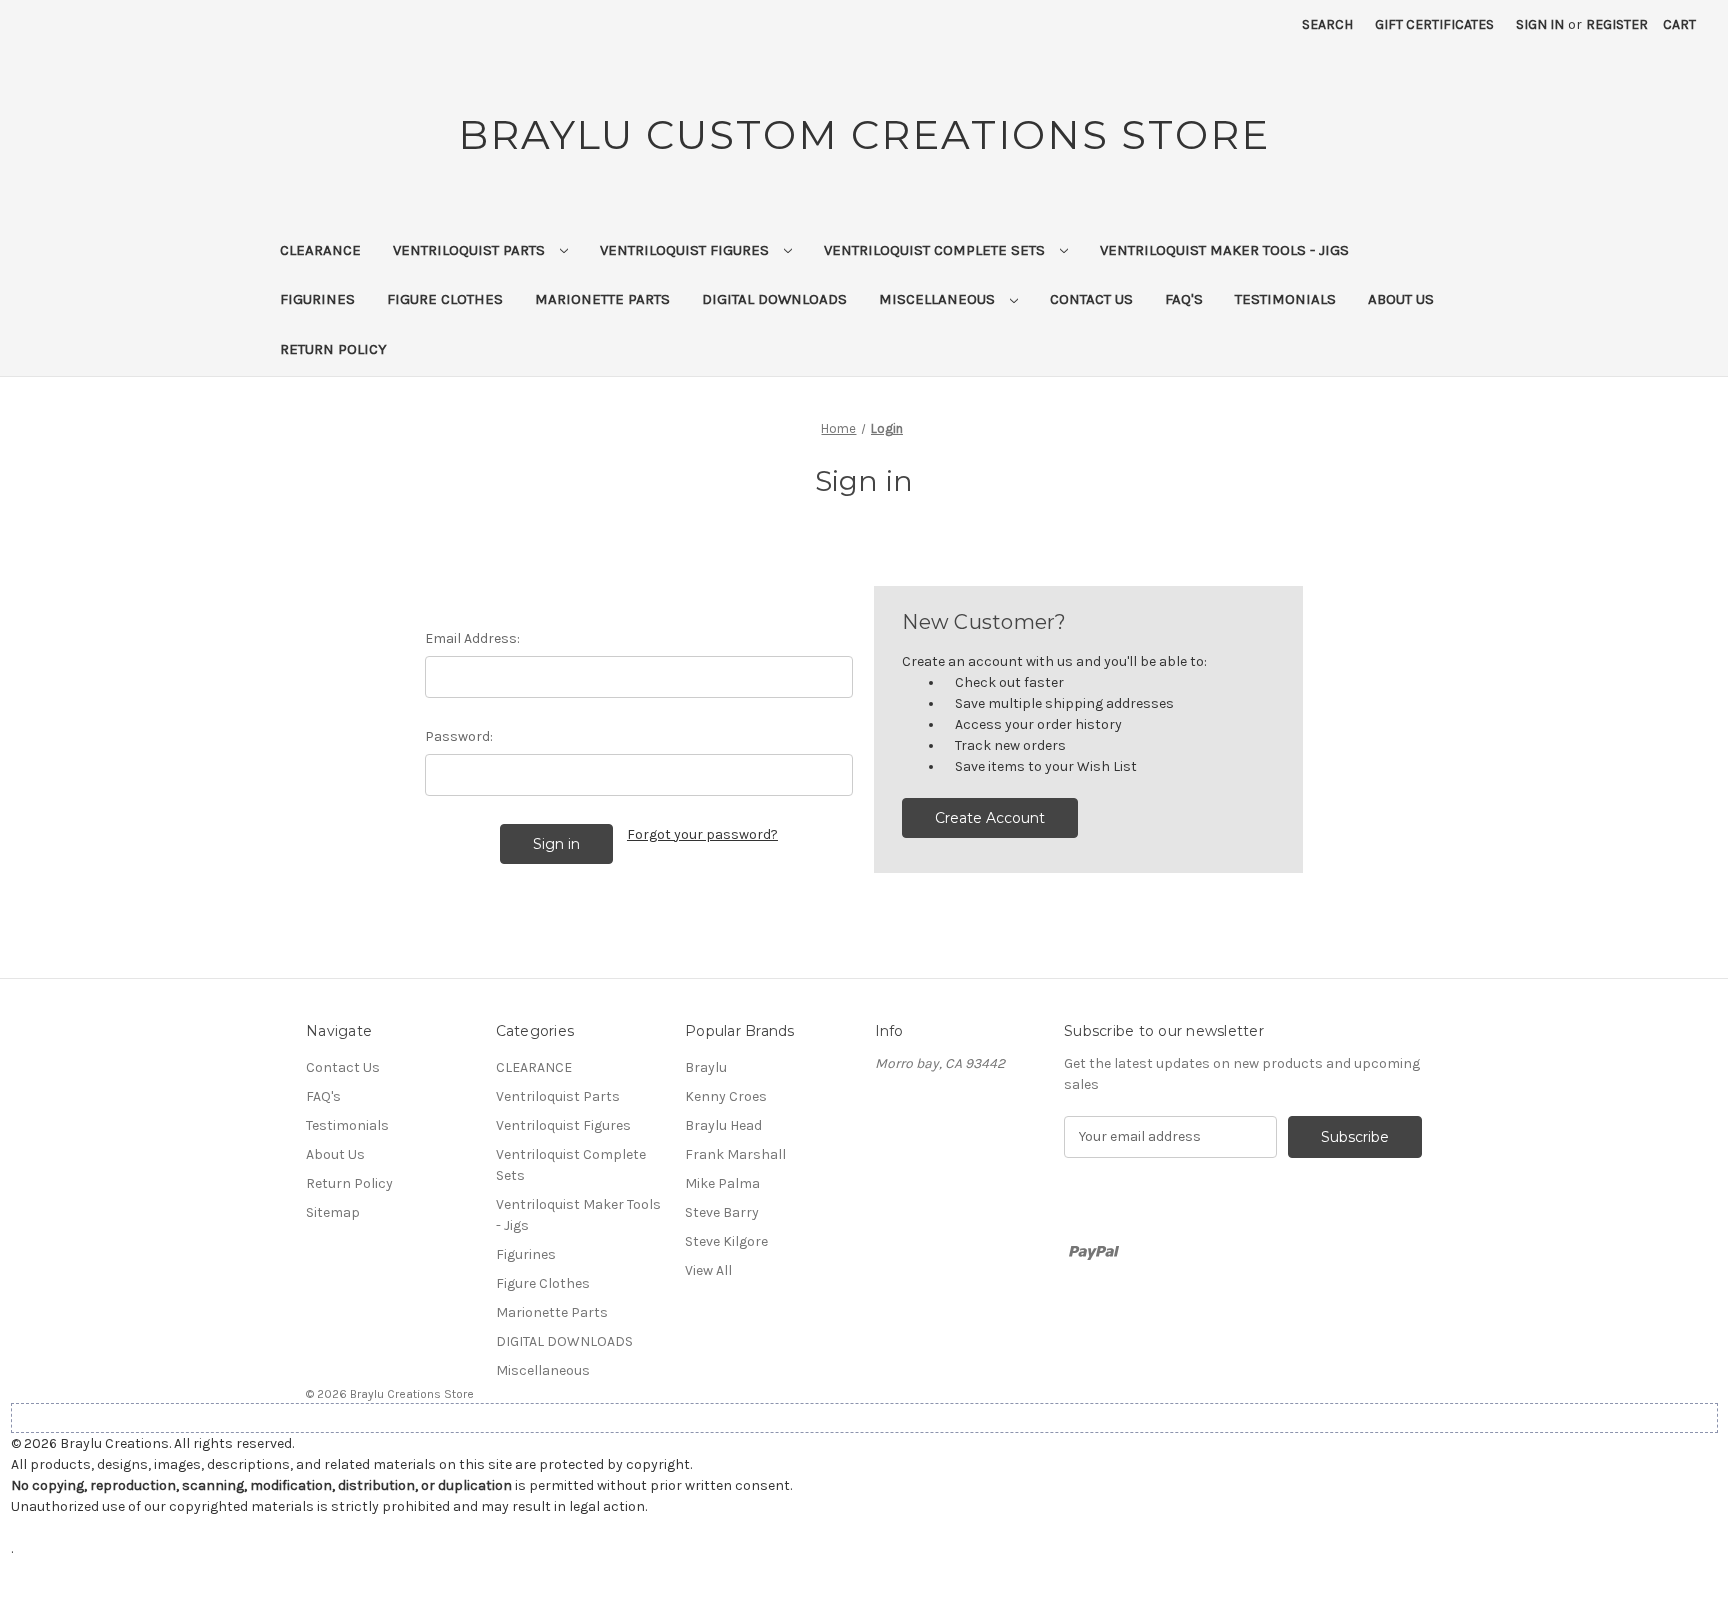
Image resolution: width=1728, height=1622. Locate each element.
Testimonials (1285, 299)
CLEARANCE (320, 250)
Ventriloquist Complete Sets (936, 250)
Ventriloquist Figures (686, 250)
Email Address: (472, 638)
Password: (459, 736)
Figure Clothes (445, 299)
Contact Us (1091, 299)
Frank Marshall (735, 1154)
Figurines (317, 299)
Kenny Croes (726, 1096)
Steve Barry (722, 1212)
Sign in (1540, 24)
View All (708, 1270)
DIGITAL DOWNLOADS (774, 299)
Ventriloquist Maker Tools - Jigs (1224, 250)
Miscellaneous (939, 299)
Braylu (706, 1067)
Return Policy (333, 349)
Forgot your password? (702, 834)
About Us (1401, 299)
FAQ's (1184, 299)
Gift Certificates (1434, 24)
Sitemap (333, 1212)
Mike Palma (722, 1183)
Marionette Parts (602, 299)
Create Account (990, 818)
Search (1327, 24)
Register (1617, 24)
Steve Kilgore (726, 1241)
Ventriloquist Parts (471, 250)
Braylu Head (723, 1125)
